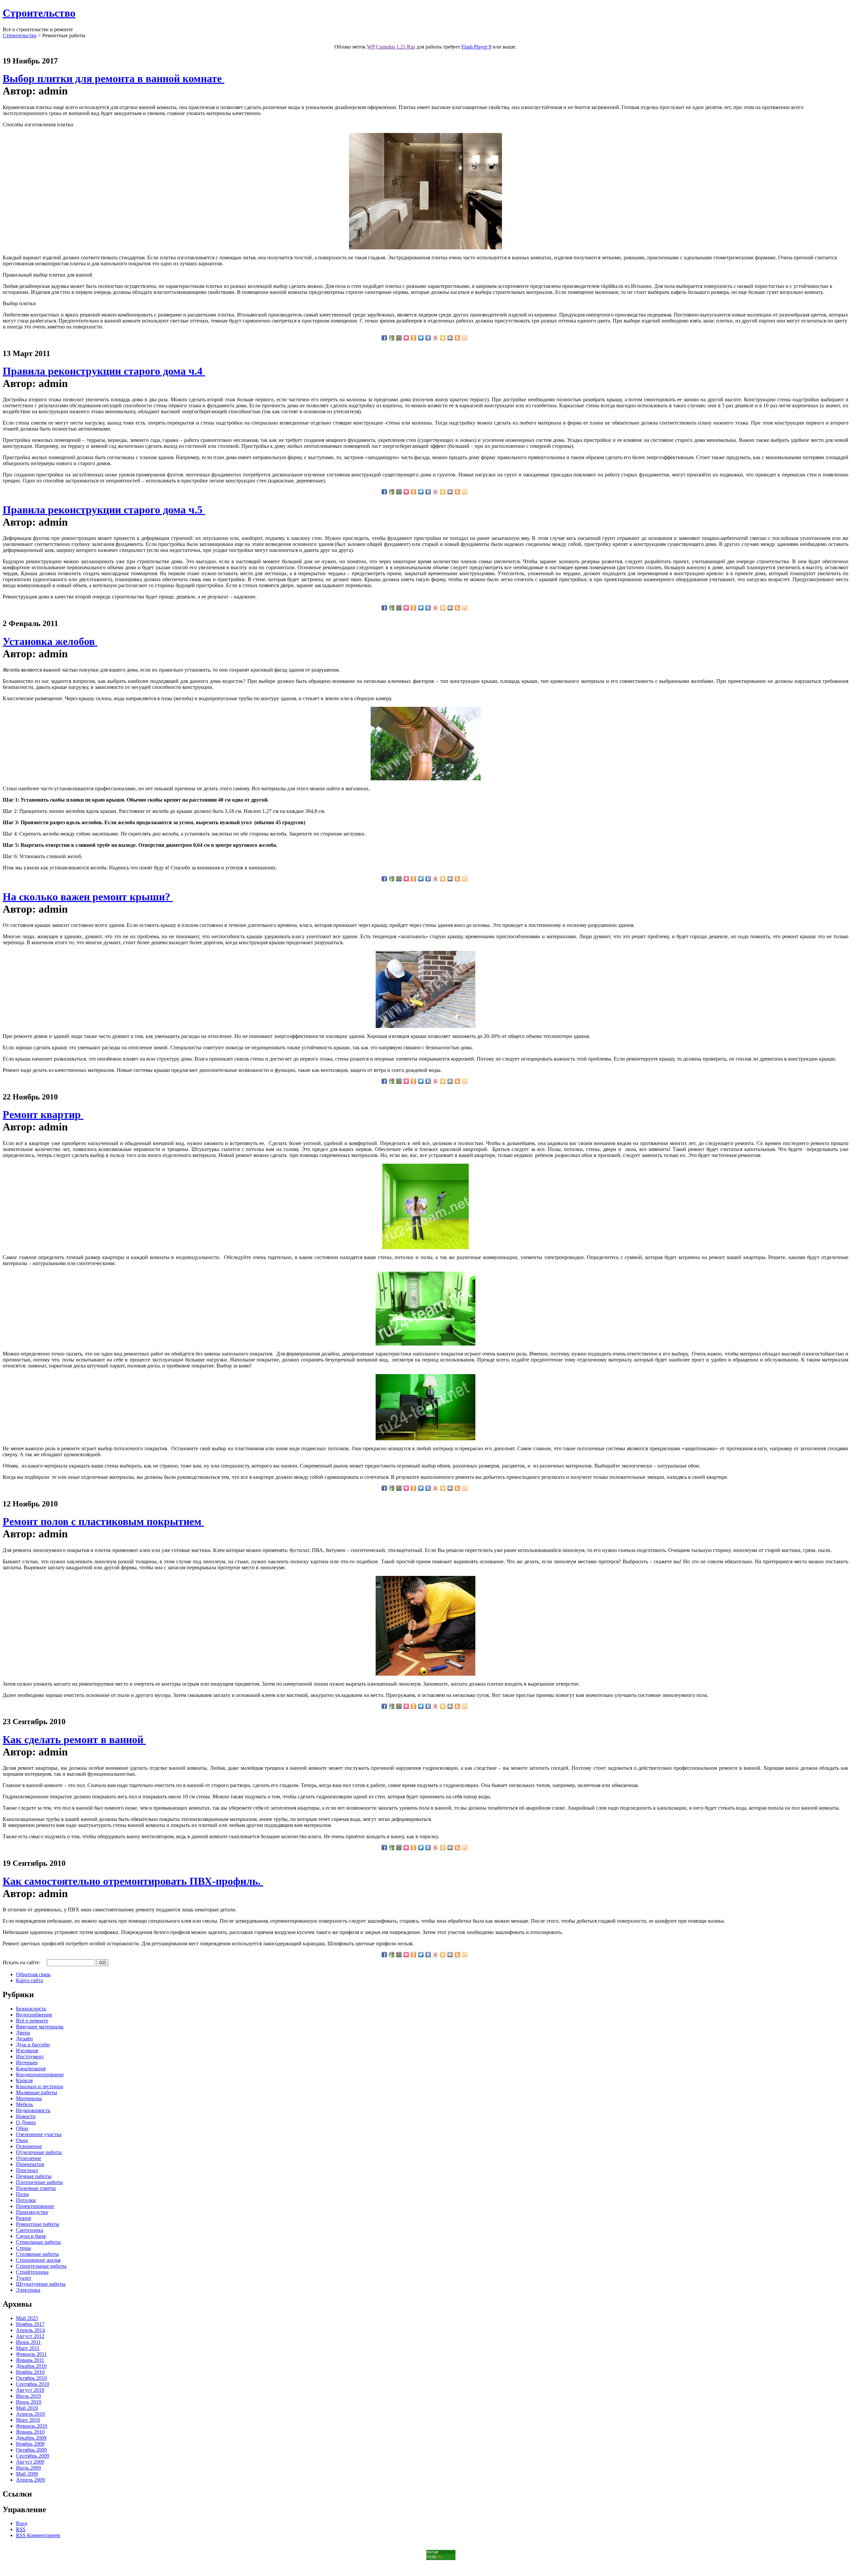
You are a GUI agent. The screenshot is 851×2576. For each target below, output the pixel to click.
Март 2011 (28, 2348)
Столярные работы (37, 2254)
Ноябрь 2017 (30, 2324)
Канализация (31, 2068)
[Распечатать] (450, 338)
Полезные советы (36, 2188)
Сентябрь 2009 (33, 2456)
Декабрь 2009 (31, 2438)
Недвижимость (33, 2110)
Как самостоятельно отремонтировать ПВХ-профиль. (133, 1881)
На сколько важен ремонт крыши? (88, 897)
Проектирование (35, 2206)
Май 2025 (27, 2318)
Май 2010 (27, 2408)
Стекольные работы (38, 2242)
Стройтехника (32, 2272)
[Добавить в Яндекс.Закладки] (435, 338)
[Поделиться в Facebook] (384, 338)
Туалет (24, 2278)
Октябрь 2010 (31, 2378)
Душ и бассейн (33, 2045)
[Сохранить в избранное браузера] (443, 338)
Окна (22, 2140)
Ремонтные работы (38, 2224)
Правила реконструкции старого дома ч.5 (104, 510)
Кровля (24, 2080)
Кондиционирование (40, 2074)
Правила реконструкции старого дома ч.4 (104, 371)
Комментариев (38, 2535)
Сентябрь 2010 (33, 2384)
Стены (23, 2248)
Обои (22, 2128)
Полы (22, 2194)
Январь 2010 (30, 2432)
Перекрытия (30, 2164)
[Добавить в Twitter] (421, 338)
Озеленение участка (39, 2134)
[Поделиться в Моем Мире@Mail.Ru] (399, 338)
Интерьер (27, 2062)
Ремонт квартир (43, 1114)
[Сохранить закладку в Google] (392, 338)
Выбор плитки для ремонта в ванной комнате (114, 78)
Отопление (29, 2158)
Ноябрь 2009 (30, 2444)
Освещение (29, 2146)
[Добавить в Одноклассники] (414, 338)
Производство (32, 2212)
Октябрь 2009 (31, 2450)
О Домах (26, 2122)
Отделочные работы (39, 2152)
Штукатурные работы (41, 2284)
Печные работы (34, 2176)
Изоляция (27, 2051)
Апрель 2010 (30, 2414)
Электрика (28, 2290)
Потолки (26, 2200)
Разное (24, 2218)
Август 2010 (30, 2390)
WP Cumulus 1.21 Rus (391, 47)
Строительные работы (41, 2266)
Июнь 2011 (28, 2342)
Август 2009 (30, 2462)
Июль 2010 (28, 2396)
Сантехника (30, 2230)
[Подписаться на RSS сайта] (457, 338)
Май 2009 (27, 2474)
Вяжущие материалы (40, 2027)
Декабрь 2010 (31, 2366)
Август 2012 (30, 2336)
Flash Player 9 (476, 47)
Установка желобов (50, 641)
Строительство (39, 13)
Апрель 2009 (30, 2480)
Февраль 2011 (31, 2354)
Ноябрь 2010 (30, 2372)
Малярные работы (37, 2092)
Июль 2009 (28, 2468)
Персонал (27, 2170)
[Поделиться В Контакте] (428, 338)
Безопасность (31, 2009)
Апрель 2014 (30, 2330)
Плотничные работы (39, 2182)
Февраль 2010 (32, 2426)
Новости (26, 2116)
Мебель (24, 2104)
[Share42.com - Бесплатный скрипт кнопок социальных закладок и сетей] (465, 338)
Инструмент (30, 2057)
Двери (23, 2033)
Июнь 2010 (29, 2402)
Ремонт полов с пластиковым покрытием (103, 1521)
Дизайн (24, 2039)
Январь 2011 (30, 2360)
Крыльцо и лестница (40, 2086)
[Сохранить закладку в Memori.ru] (406, 338)
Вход (22, 2523)
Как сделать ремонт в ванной (74, 1739)
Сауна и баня (31, 2236)
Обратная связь (33, 1974)
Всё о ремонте (32, 2021)
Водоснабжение (34, 2015)
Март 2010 (28, 2420)
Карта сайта (29, 1980)
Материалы (29, 2098)
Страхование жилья (38, 2260)
